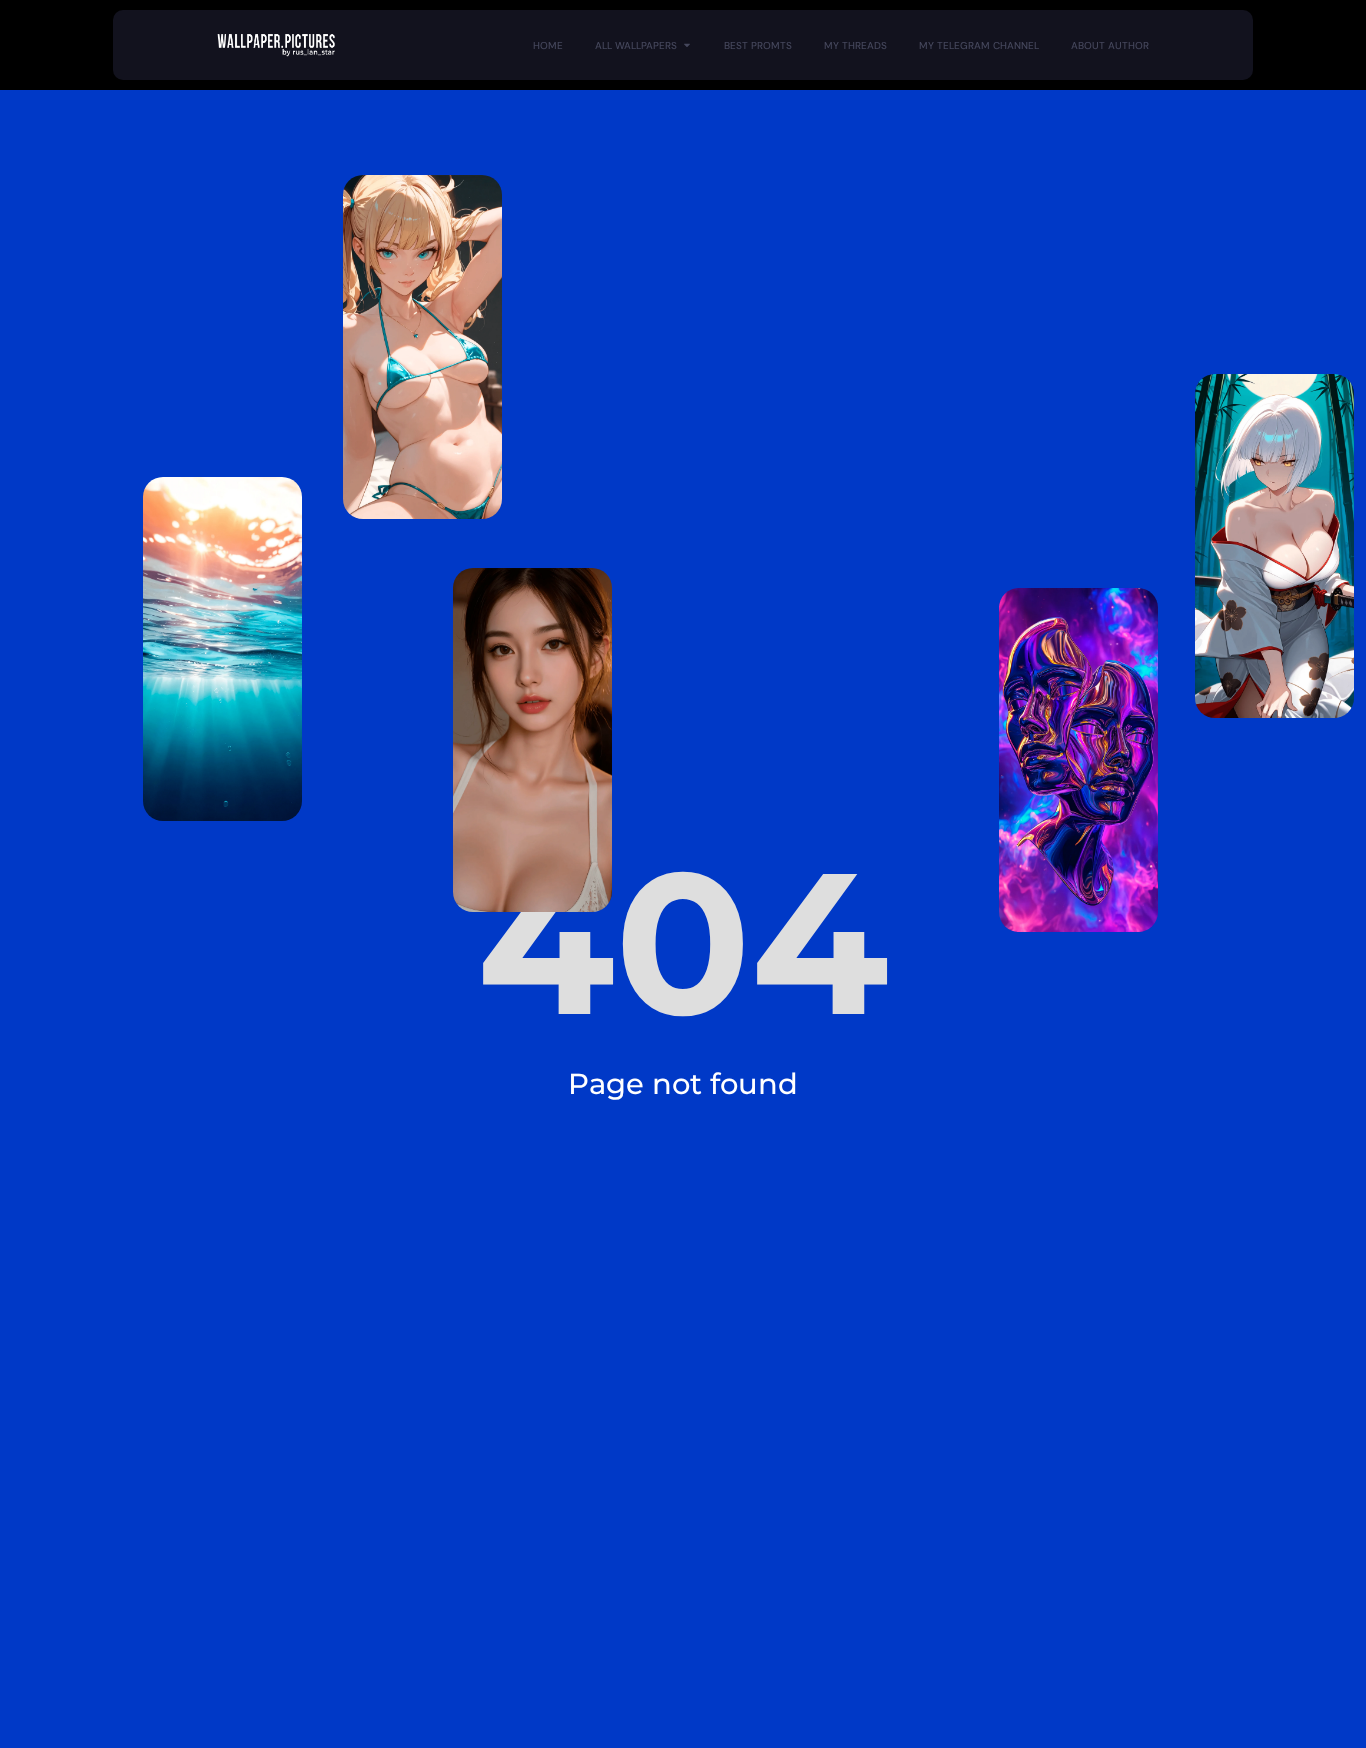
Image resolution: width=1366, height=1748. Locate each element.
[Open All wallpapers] (687, 45)
